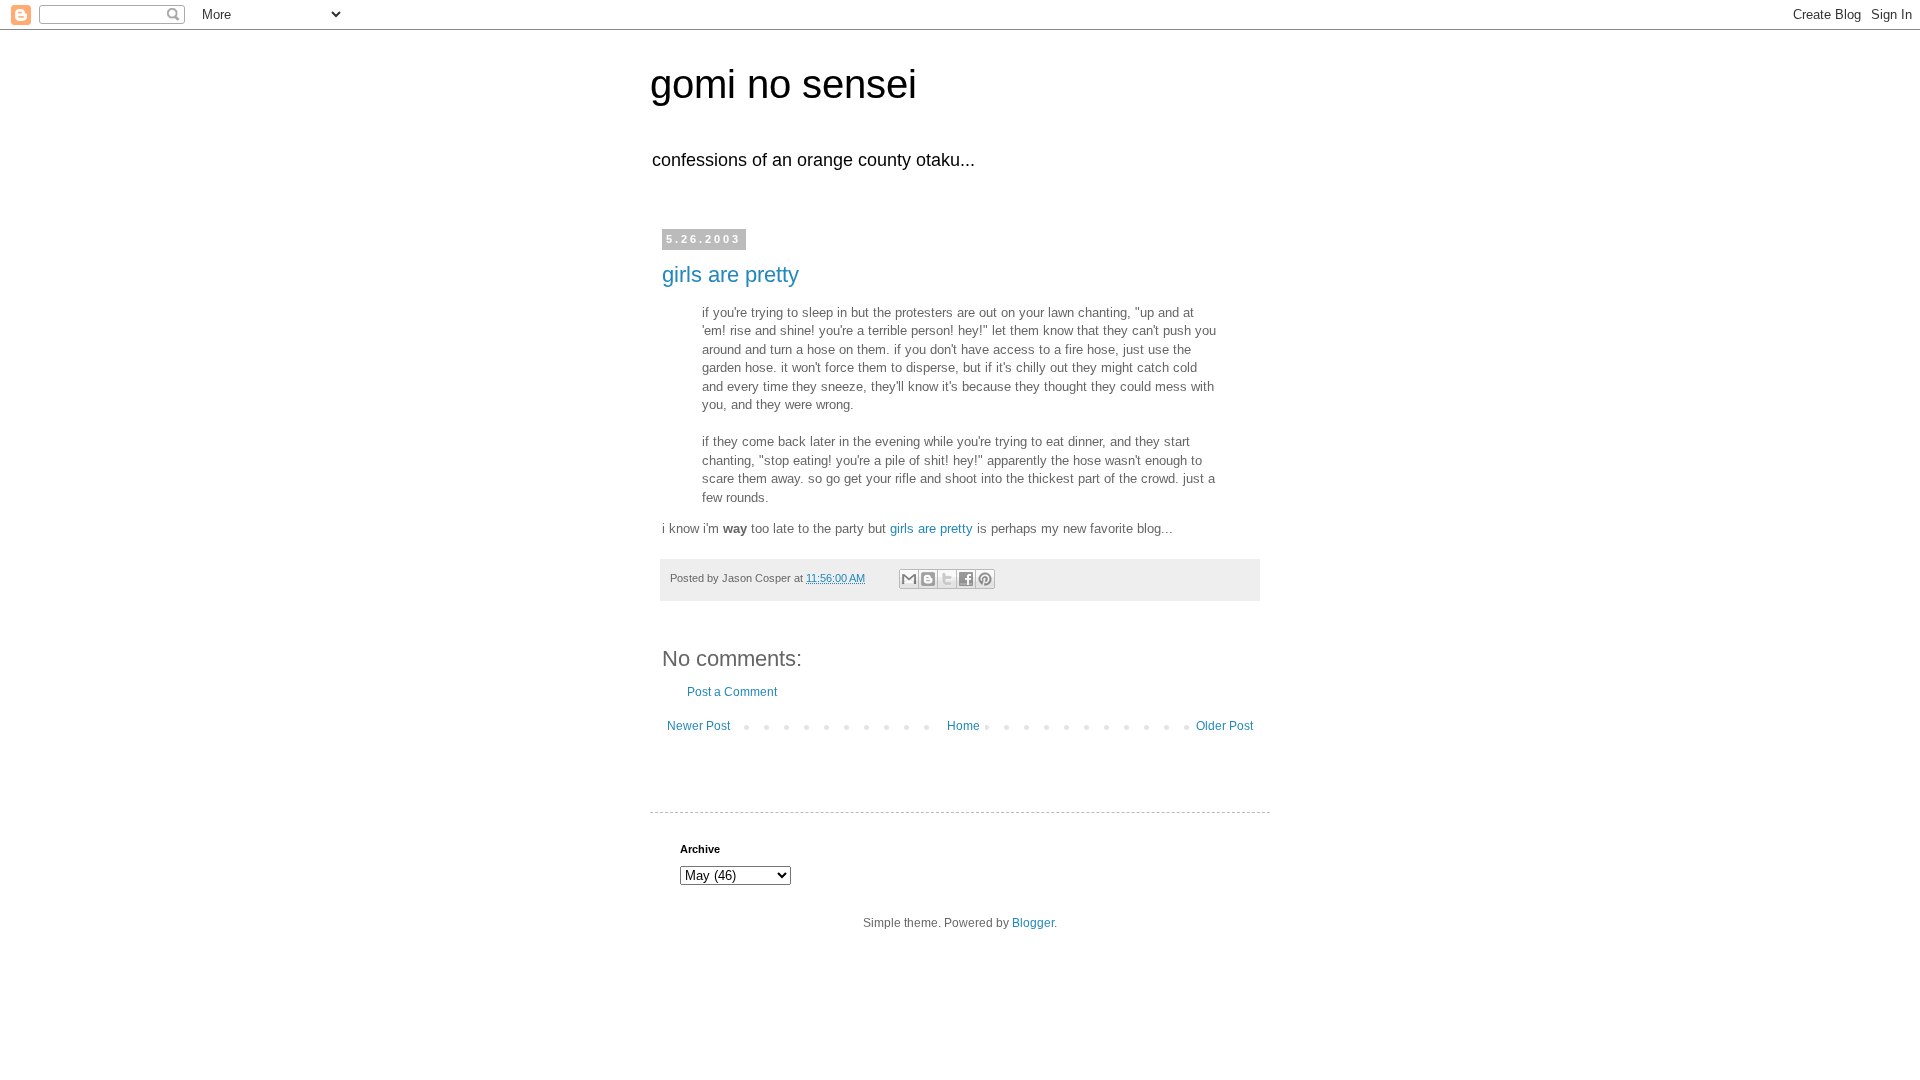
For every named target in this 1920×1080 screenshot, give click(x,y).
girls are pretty (730, 274)
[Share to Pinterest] (985, 579)
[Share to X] (947, 579)
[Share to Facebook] (966, 579)
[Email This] (909, 579)
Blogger (1033, 923)
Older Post (1224, 726)
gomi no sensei (783, 84)
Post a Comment (732, 692)
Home (963, 726)
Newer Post (698, 726)
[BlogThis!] (928, 579)
